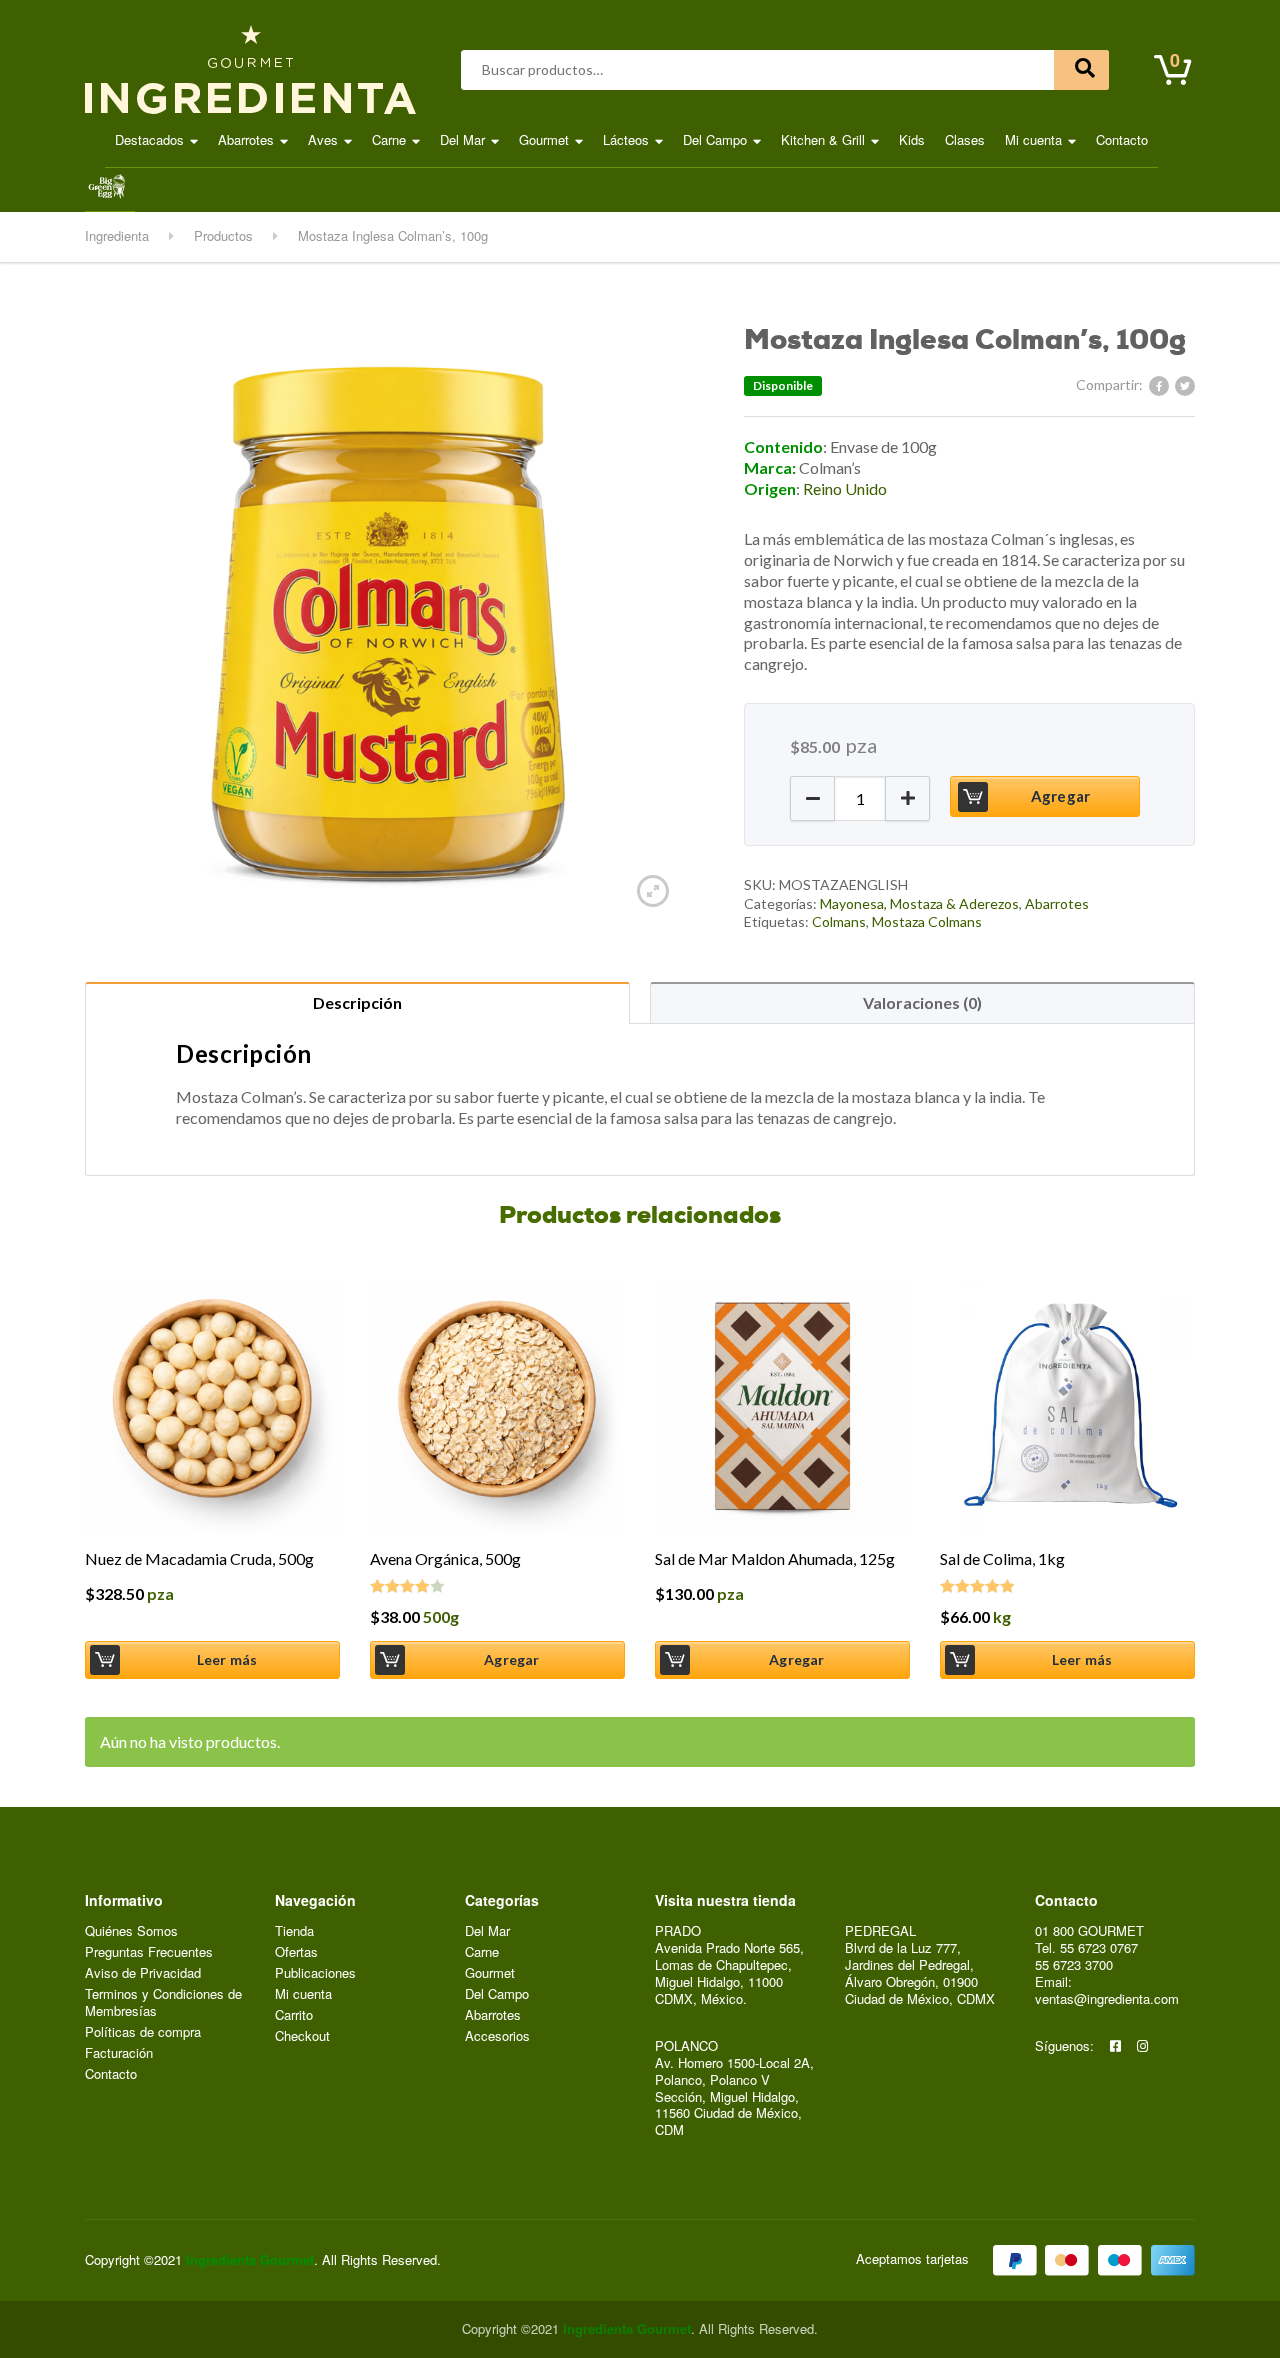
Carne (389, 139)
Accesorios (497, 2036)
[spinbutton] (860, 798)
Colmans (839, 921)
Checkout (302, 2036)
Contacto (1122, 139)
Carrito (294, 2015)
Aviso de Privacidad (143, 1973)
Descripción (357, 1002)
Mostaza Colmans (927, 921)
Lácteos (626, 139)
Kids (912, 139)
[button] (812, 798)
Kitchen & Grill (823, 139)
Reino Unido (845, 488)
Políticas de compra (143, 2032)
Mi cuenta (1033, 139)
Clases (965, 139)
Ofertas (296, 1952)
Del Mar (462, 139)
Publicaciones (315, 1973)
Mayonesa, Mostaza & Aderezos (919, 903)
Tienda (294, 1931)
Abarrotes (246, 139)
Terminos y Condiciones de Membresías (163, 2003)
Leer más (227, 1659)
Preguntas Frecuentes (149, 1952)
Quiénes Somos (131, 1931)
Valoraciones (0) (922, 1002)
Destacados (149, 139)
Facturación (119, 2053)
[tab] (357, 1002)
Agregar (1060, 796)
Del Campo (715, 139)
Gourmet (544, 139)
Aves (323, 139)
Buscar (1081, 70)
